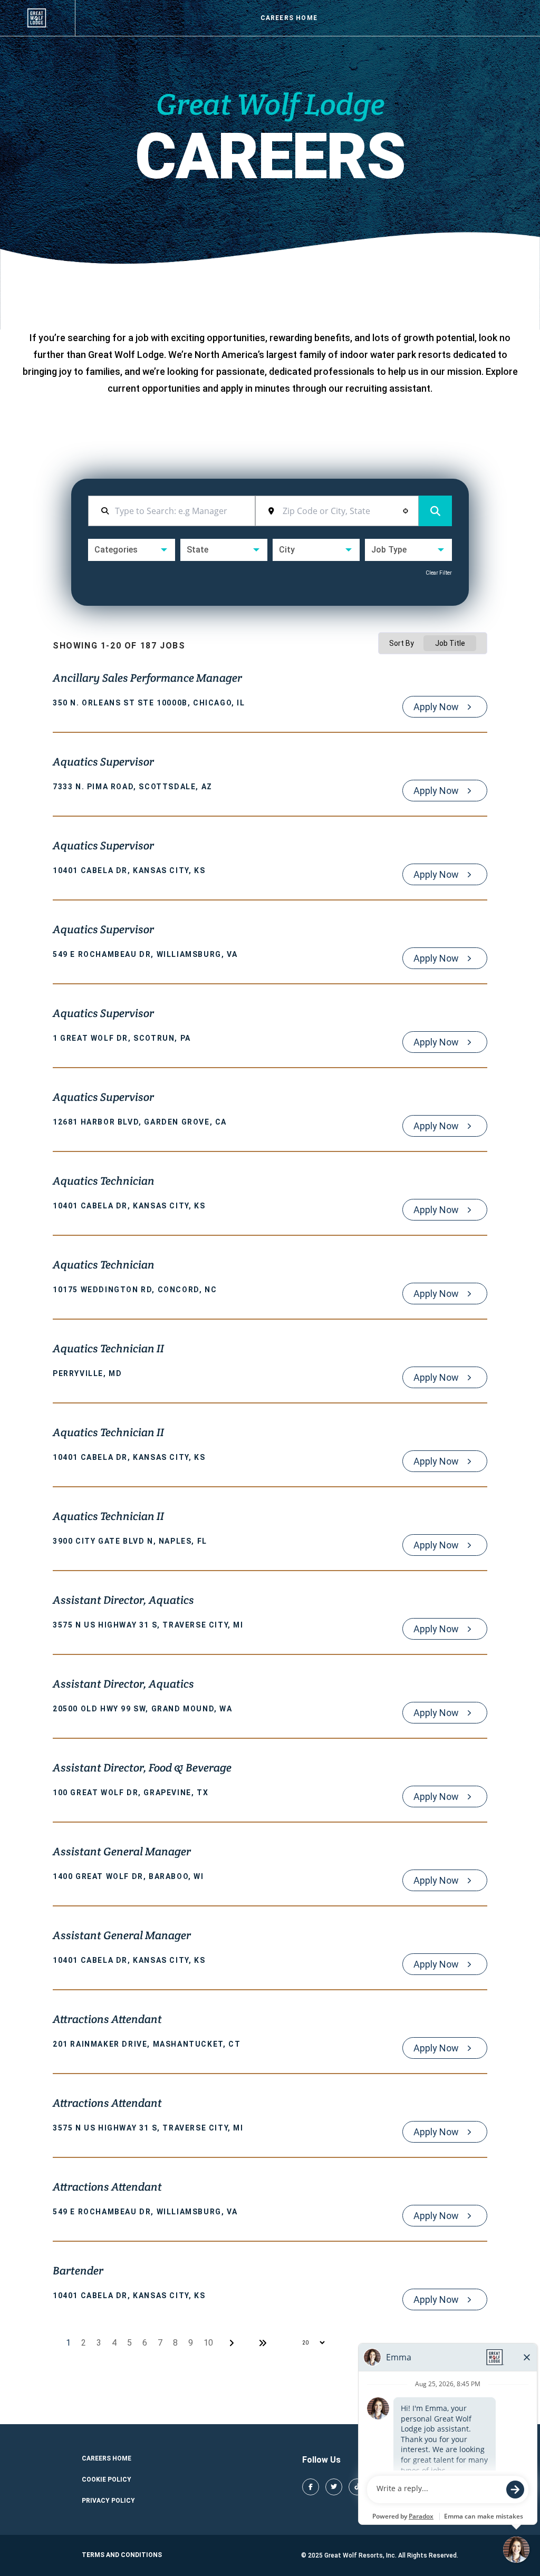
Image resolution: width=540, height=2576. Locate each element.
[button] (132, 550)
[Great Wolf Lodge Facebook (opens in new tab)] (311, 2487)
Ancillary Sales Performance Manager (147, 679)
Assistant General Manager (122, 1853)
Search (435, 511)
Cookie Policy (107, 2480)
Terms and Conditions (122, 2555)
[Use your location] (406, 511)
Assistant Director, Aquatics (123, 1601)
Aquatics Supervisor (103, 763)
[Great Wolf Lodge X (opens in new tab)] (334, 2487)
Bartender (78, 2272)
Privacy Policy (108, 2501)
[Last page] (263, 2343)
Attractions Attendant (107, 2020)
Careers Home (289, 18)
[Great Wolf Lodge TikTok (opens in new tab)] (357, 2487)
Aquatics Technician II (108, 1350)
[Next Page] (233, 2343)
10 (208, 2343)
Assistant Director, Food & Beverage (142, 1769)
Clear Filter (439, 573)
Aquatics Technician (104, 1182)
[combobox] (344, 511)
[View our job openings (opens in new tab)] (37, 18)
